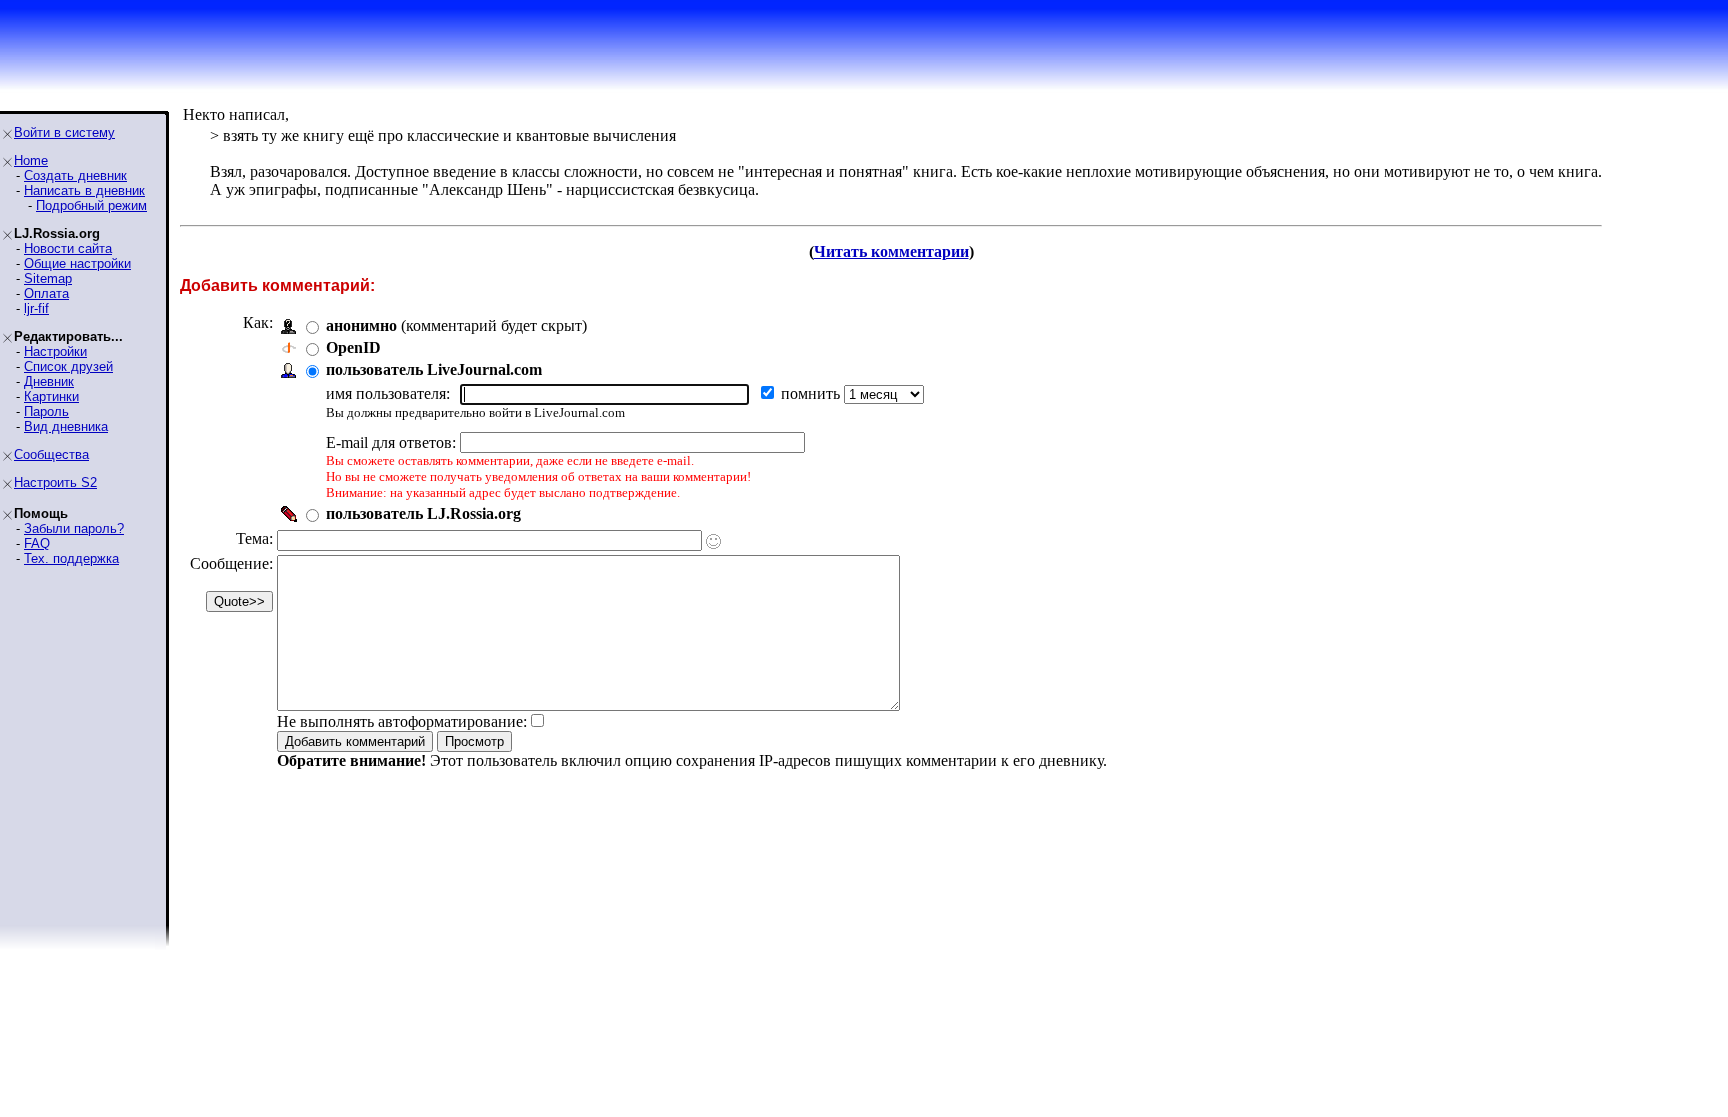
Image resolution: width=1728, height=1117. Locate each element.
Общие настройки (77, 263)
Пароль (46, 411)
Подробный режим (91, 205)
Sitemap (48, 278)
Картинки (51, 396)
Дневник (49, 381)
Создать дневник (75, 175)
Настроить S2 (55, 482)
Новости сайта (68, 248)
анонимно (361, 325)
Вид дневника (66, 426)
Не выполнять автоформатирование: (402, 721)
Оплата (46, 293)
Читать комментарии (891, 251)
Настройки (55, 351)
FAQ (37, 543)
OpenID (353, 347)
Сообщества (51, 454)
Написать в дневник (84, 190)
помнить (812, 393)
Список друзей (68, 366)
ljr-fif (36, 308)
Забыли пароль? (74, 528)
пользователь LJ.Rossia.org (423, 513)
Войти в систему (64, 132)
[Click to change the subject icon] (713, 541)
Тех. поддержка (71, 558)
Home (31, 160)
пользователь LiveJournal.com (434, 369)
